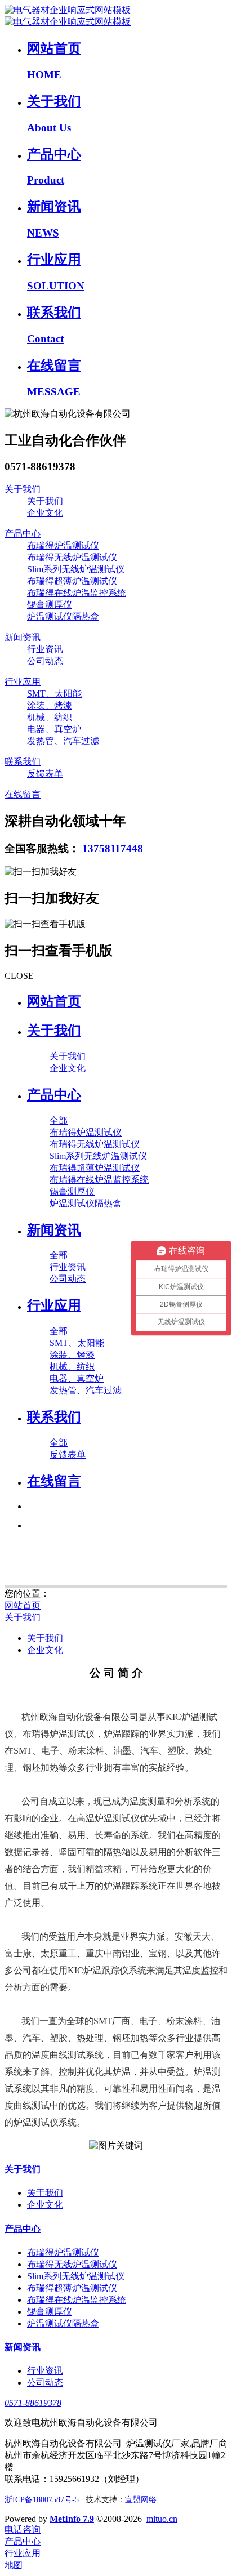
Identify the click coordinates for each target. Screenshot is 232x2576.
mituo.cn (162, 2519)
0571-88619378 (33, 2403)
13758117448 (113, 848)
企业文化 (45, 1650)
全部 (59, 1120)
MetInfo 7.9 (72, 2519)
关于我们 (23, 1617)
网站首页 (54, 1001)
